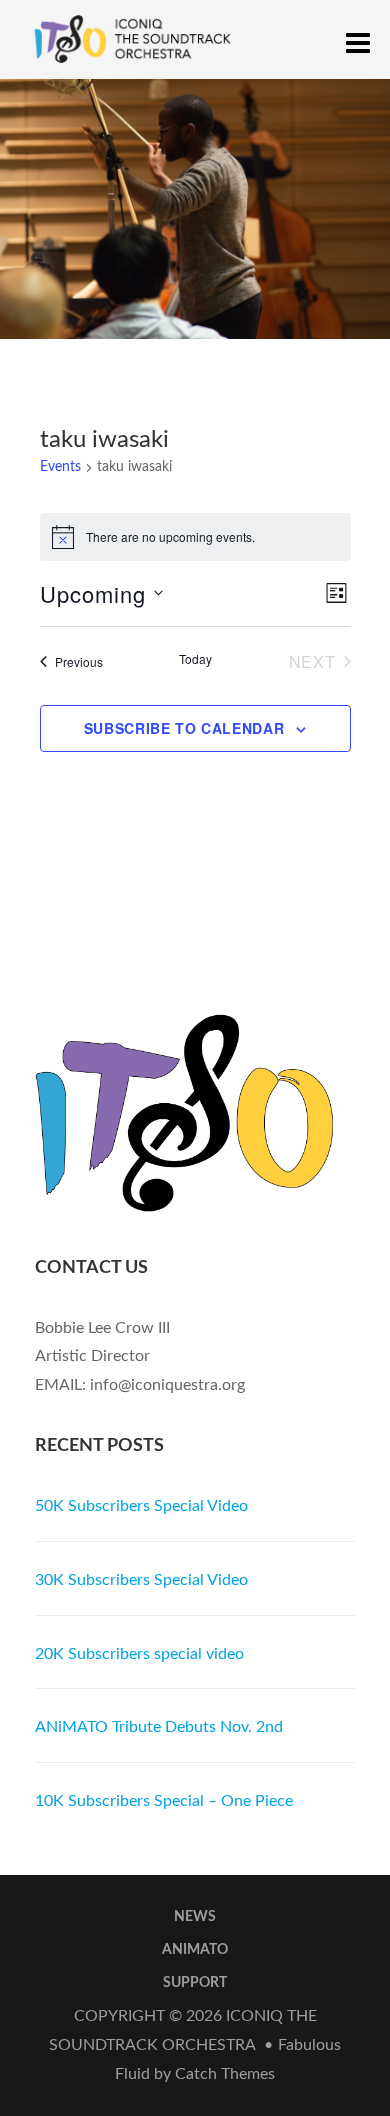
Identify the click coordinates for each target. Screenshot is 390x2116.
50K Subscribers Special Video (141, 1506)
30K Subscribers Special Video (141, 1580)
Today (195, 659)
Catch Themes (225, 2074)
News (195, 1917)
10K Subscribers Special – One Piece (164, 1801)
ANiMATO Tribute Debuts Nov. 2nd (159, 1727)
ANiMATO (195, 1950)
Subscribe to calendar (184, 728)
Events (60, 467)
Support (195, 1983)
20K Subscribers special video (139, 1654)
